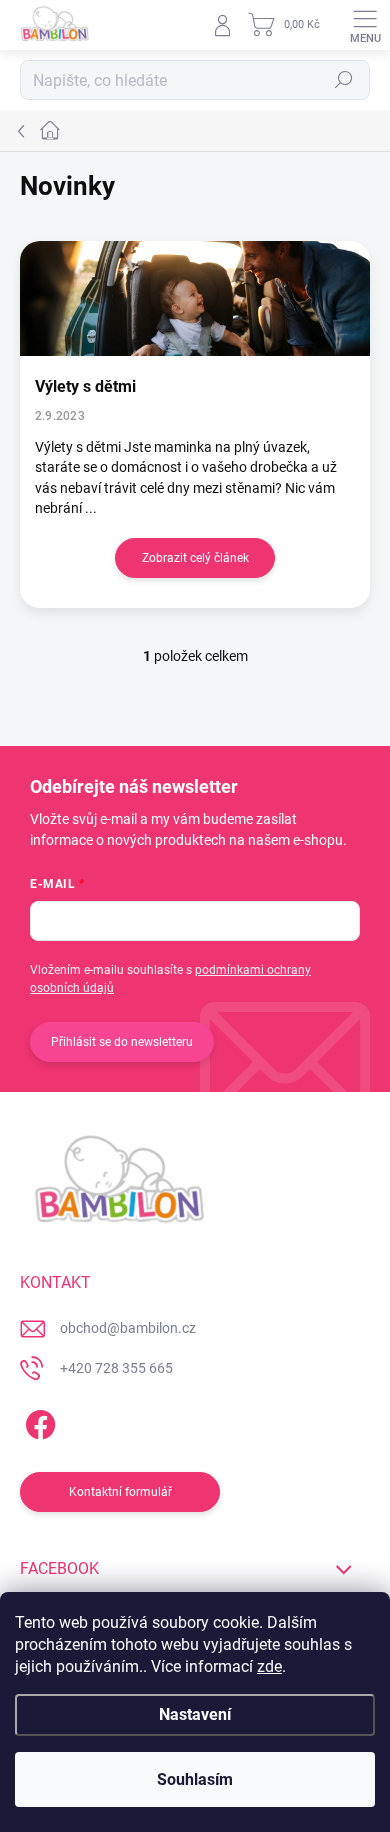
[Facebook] (37, 1421)
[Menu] (365, 25)
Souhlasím (195, 1779)
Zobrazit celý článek (195, 558)
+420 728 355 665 (116, 1368)
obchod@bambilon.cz (128, 1328)
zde (269, 1666)
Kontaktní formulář (120, 1492)
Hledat (344, 80)
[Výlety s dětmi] (195, 298)
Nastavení (195, 1714)
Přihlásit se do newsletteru (122, 1042)
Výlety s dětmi (85, 386)
